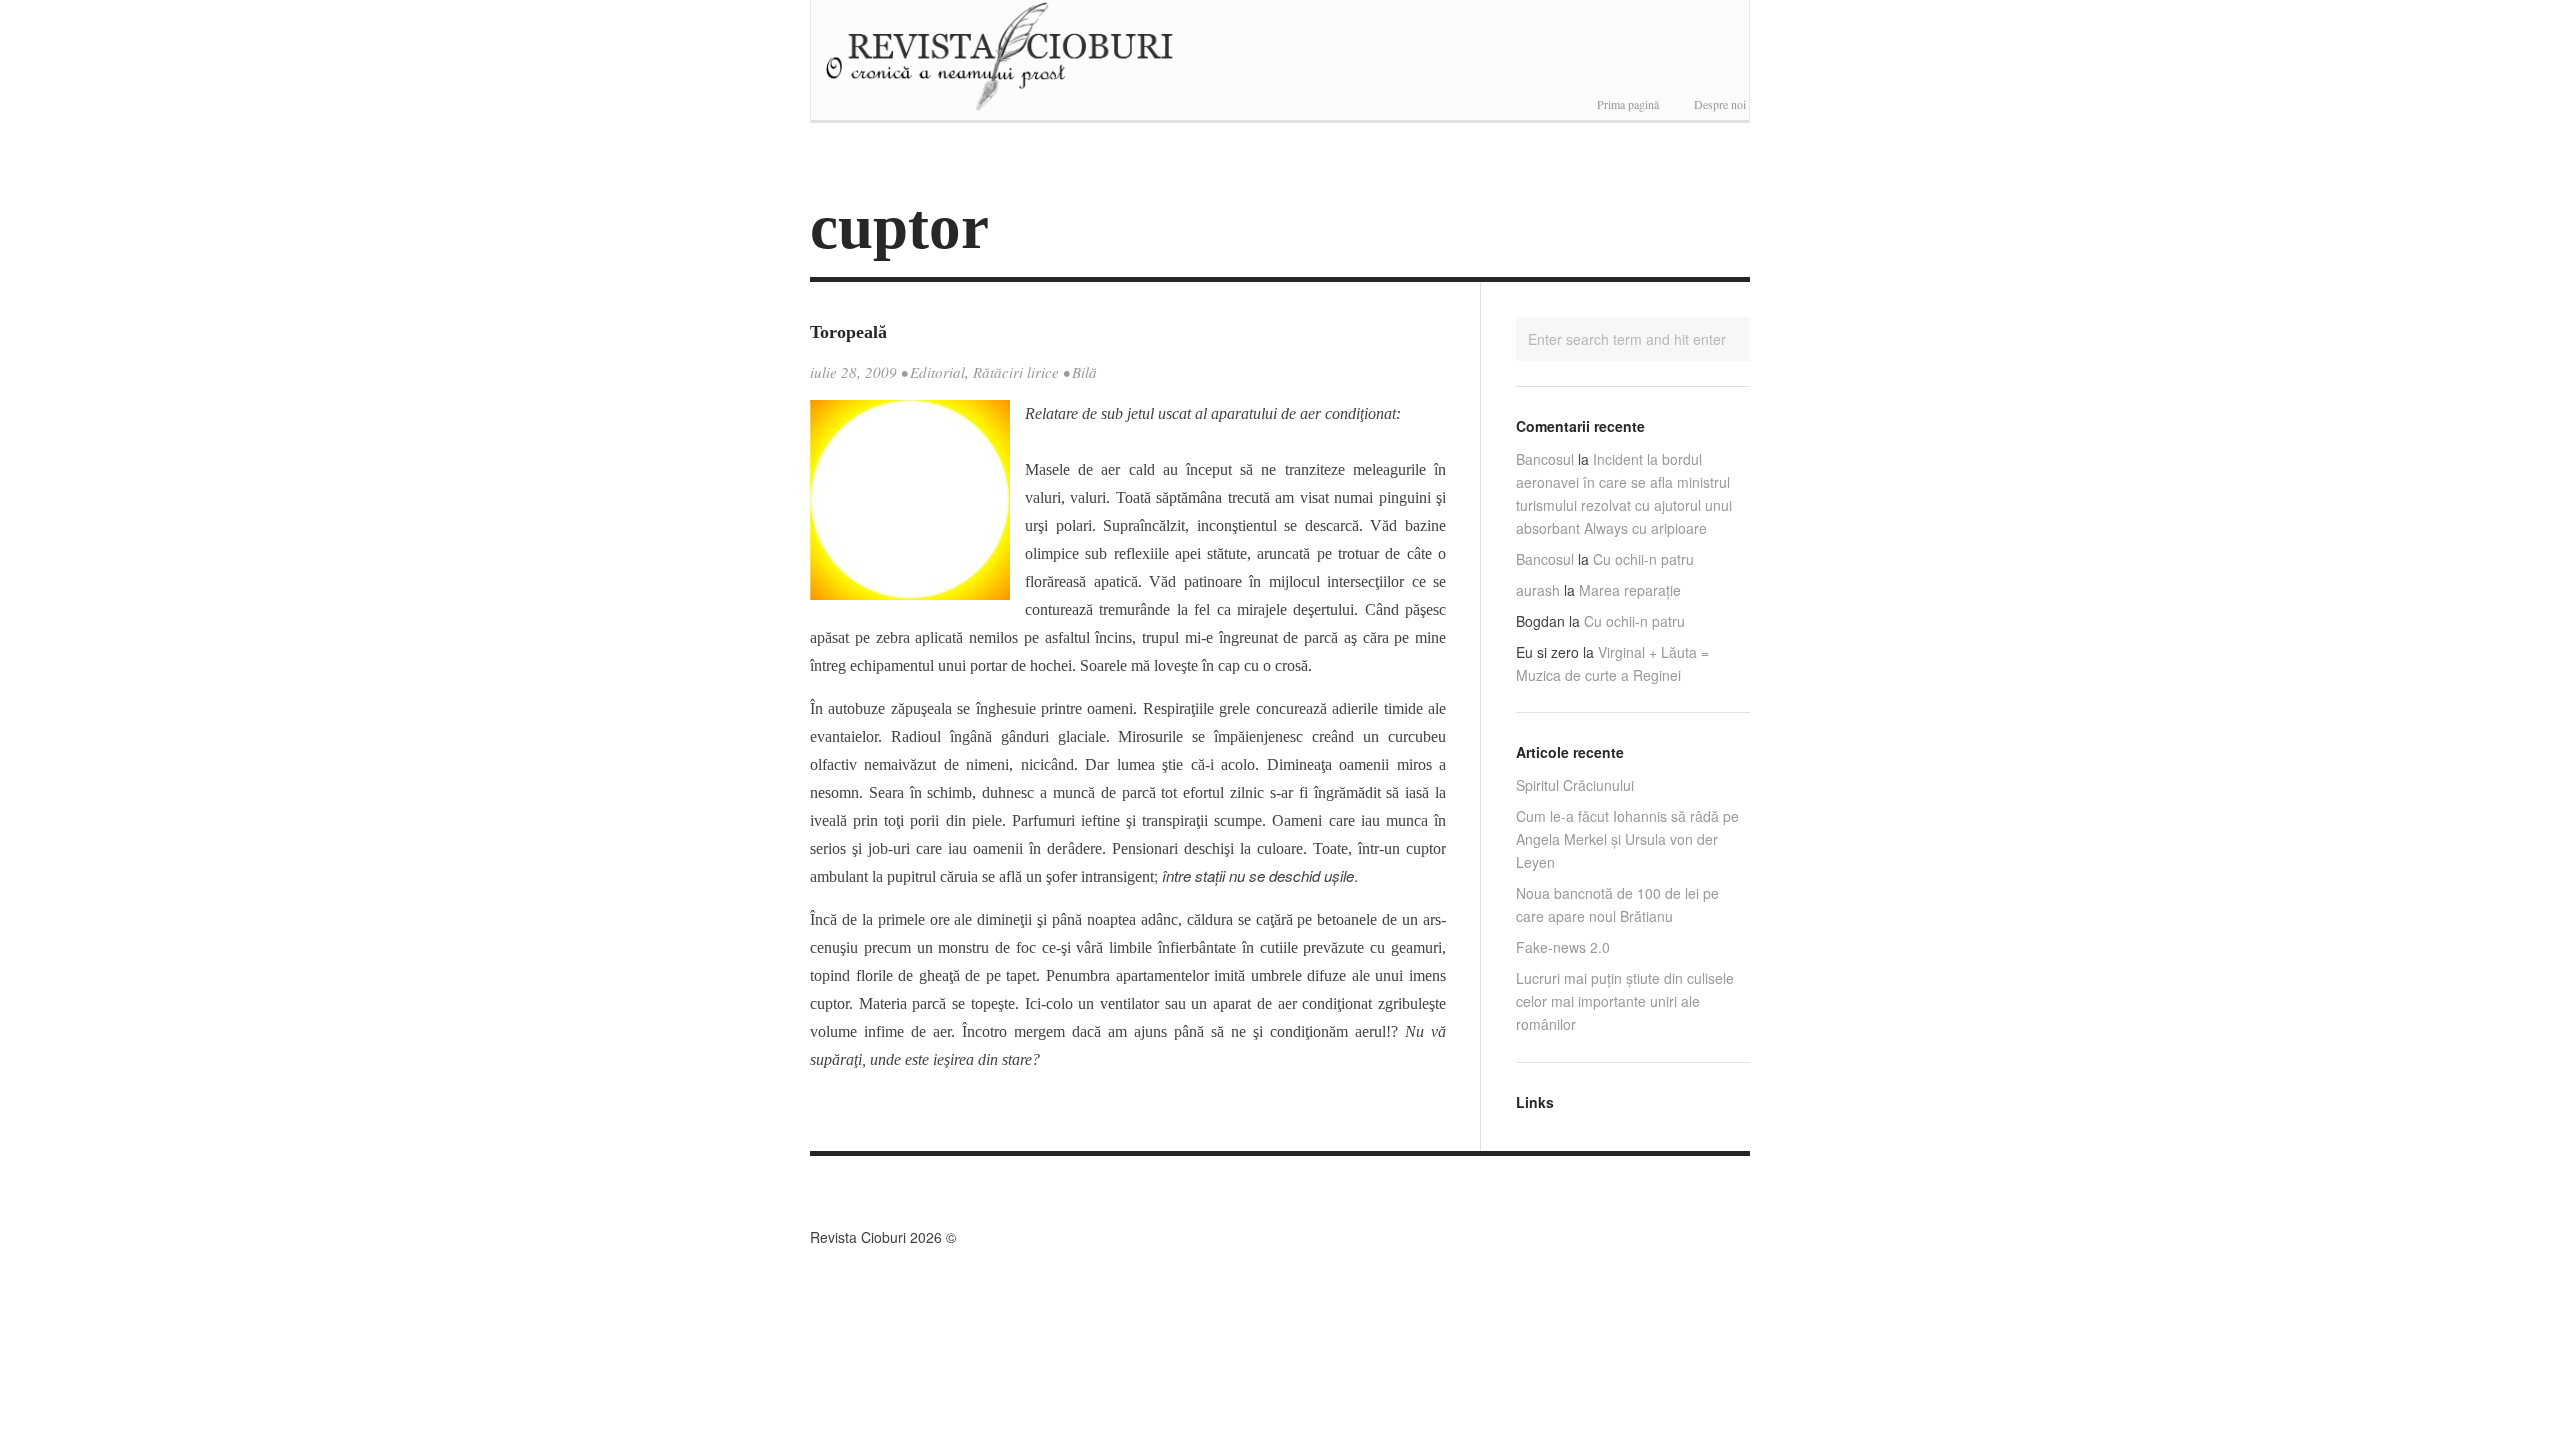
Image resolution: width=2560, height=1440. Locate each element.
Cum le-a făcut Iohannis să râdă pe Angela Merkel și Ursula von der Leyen (1627, 839)
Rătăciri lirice (1016, 372)
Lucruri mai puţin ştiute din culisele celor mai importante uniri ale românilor (1625, 1001)
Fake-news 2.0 (1563, 947)
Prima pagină (1628, 104)
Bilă (1084, 372)
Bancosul (1545, 459)
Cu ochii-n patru (1643, 559)
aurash (1538, 590)
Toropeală (848, 332)
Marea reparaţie (1630, 590)
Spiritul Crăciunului (1575, 785)
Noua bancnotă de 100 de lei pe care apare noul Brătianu (1617, 904)
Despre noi (1720, 104)
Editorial (937, 372)
